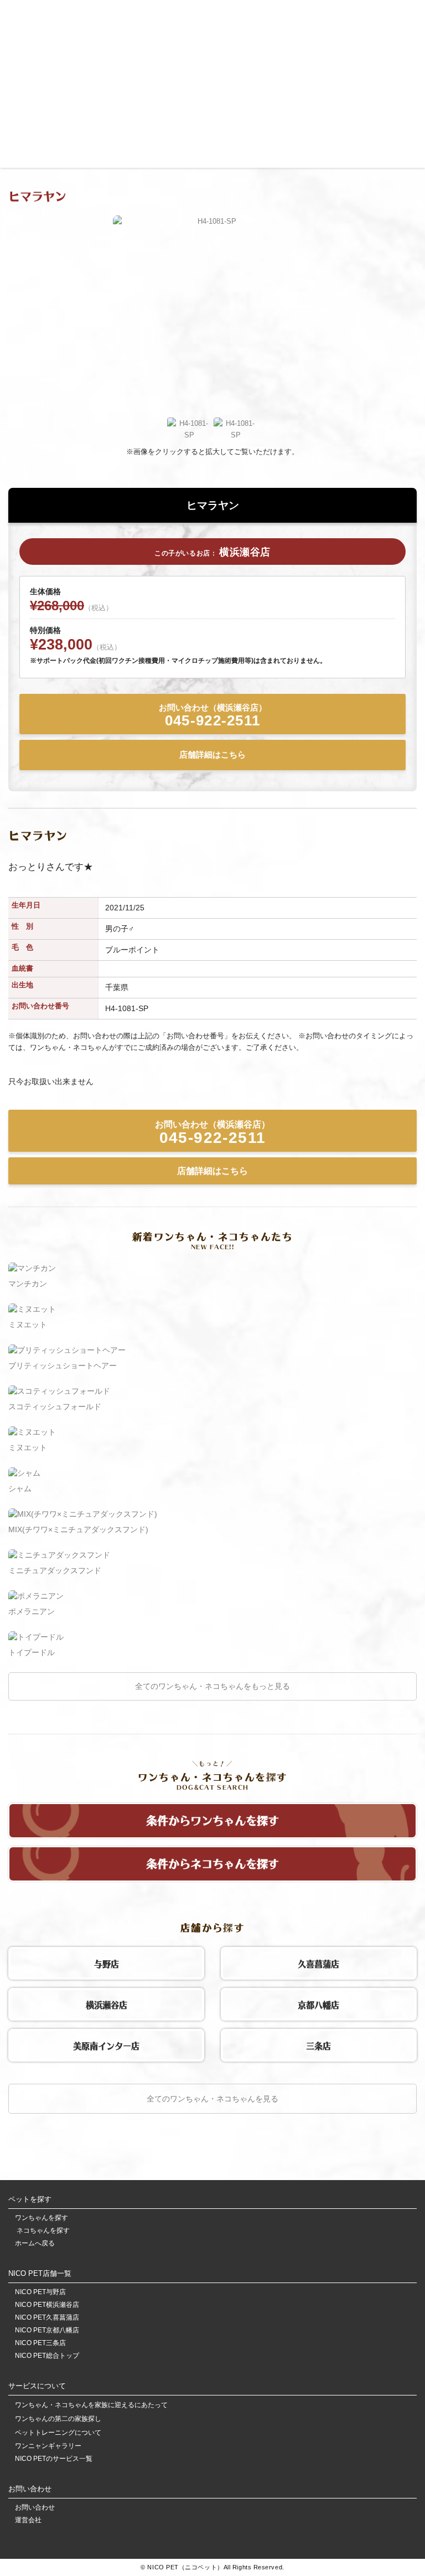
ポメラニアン (32, 1611)
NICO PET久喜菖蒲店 (47, 2318)
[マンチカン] (32, 1268)
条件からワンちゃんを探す (212, 1819)
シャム (20, 1488)
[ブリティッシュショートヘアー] (67, 1350)
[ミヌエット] (32, 1309)
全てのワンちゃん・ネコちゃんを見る (212, 2099)
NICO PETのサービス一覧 (54, 2459)
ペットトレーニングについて (58, 2433)
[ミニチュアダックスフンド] (59, 1555)
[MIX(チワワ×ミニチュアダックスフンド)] (83, 1514)
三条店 (318, 2044)
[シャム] (24, 1473)
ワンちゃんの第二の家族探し (58, 2419)
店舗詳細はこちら (212, 754)
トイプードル (32, 1652)
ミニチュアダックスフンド (55, 1570)
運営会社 (28, 2520)
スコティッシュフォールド (55, 1407)
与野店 (107, 1962)
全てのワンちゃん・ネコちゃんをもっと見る (212, 1686)
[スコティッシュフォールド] (59, 1391)
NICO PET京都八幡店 (47, 2330)
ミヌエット (28, 1325)
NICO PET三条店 (40, 2343)
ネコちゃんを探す (42, 2231)
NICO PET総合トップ (47, 2356)
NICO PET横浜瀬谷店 (47, 2305)
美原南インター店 (106, 2044)
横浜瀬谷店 (107, 2003)
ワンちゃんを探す (42, 2218)
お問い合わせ (35, 2508)
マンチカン (28, 1284)
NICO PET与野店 (40, 2292)
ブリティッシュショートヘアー (63, 1366)
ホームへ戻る (35, 2243)
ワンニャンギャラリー (48, 2446)
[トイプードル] (36, 1637)
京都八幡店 (318, 2003)
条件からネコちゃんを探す (212, 1862)
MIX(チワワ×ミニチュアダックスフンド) (78, 1529)
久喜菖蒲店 (318, 1962)
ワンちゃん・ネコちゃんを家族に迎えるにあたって (91, 2405)
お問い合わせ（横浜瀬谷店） (213, 716)
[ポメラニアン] (36, 1596)
